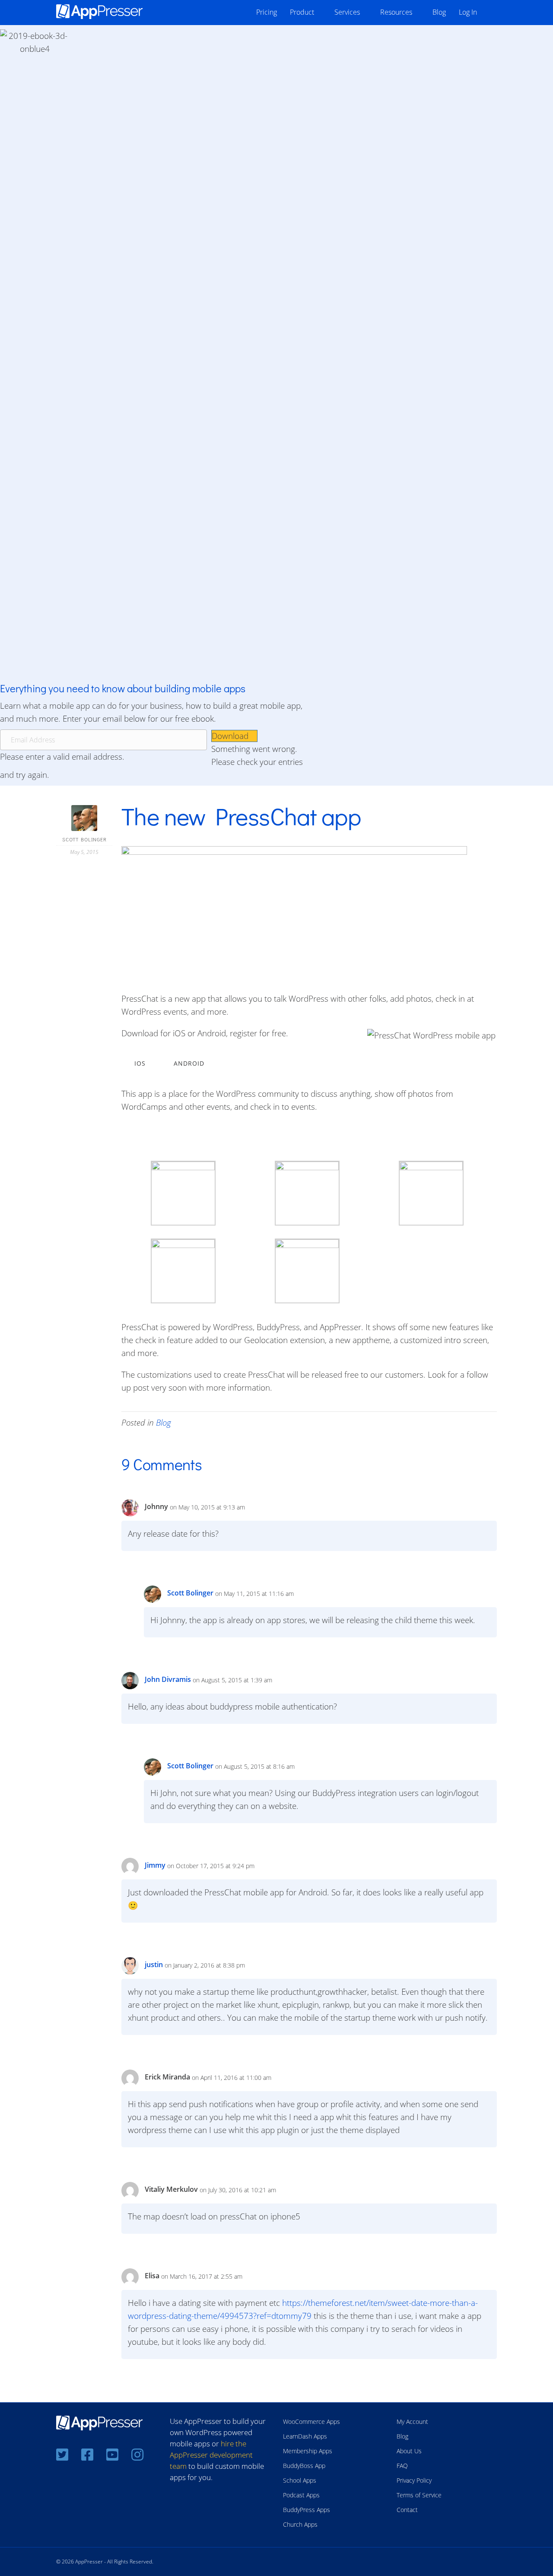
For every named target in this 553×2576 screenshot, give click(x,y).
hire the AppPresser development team (211, 2455)
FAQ (402, 2466)
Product (302, 12)
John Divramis (168, 1679)
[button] (234, 736)
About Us (409, 2451)
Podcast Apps (301, 2495)
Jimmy (155, 1865)
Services (347, 12)
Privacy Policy (414, 2480)
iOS (140, 1063)
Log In (468, 12)
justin (154, 1965)
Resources (396, 12)
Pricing (267, 12)
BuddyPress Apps (307, 2510)
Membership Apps (308, 2451)
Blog (439, 12)
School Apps (300, 2480)
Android (189, 1063)
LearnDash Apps (305, 2436)
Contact (407, 2510)
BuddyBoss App (304, 2466)
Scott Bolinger (190, 1593)
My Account (412, 2422)
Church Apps (300, 2524)
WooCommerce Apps (311, 2422)
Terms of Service (419, 2495)
